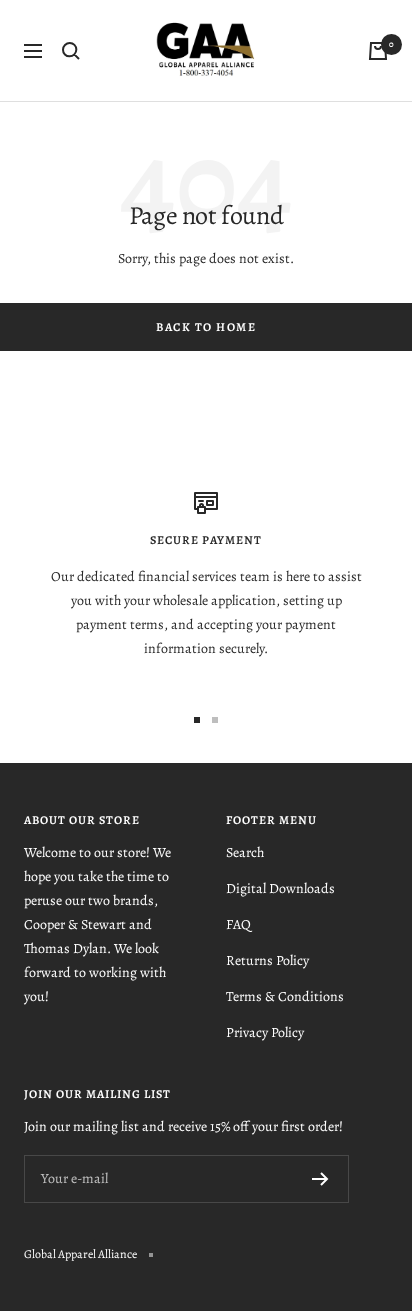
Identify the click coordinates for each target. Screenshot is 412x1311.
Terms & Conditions (285, 996)
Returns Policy (267, 960)
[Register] (320, 1179)
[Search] (71, 51)
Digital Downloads (280, 888)
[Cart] (378, 51)
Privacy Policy (265, 1032)
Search (245, 852)
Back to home (206, 327)
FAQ (238, 924)
